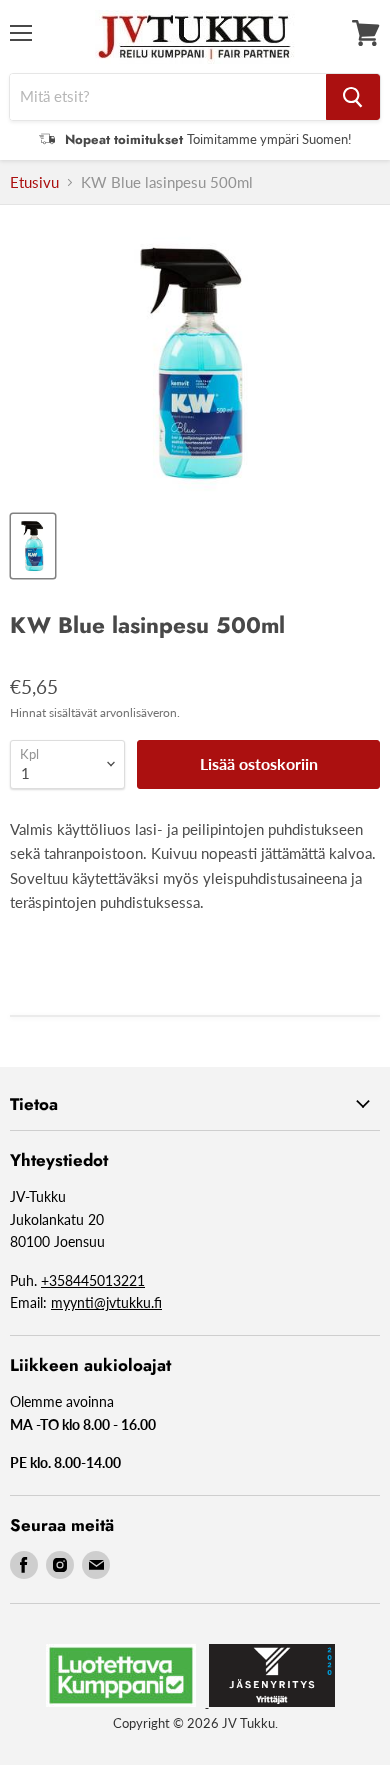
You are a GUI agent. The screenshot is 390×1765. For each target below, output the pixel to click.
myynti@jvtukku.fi (106, 1302)
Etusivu (34, 182)
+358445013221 (93, 1280)
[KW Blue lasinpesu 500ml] (33, 546)
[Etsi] (353, 97)
